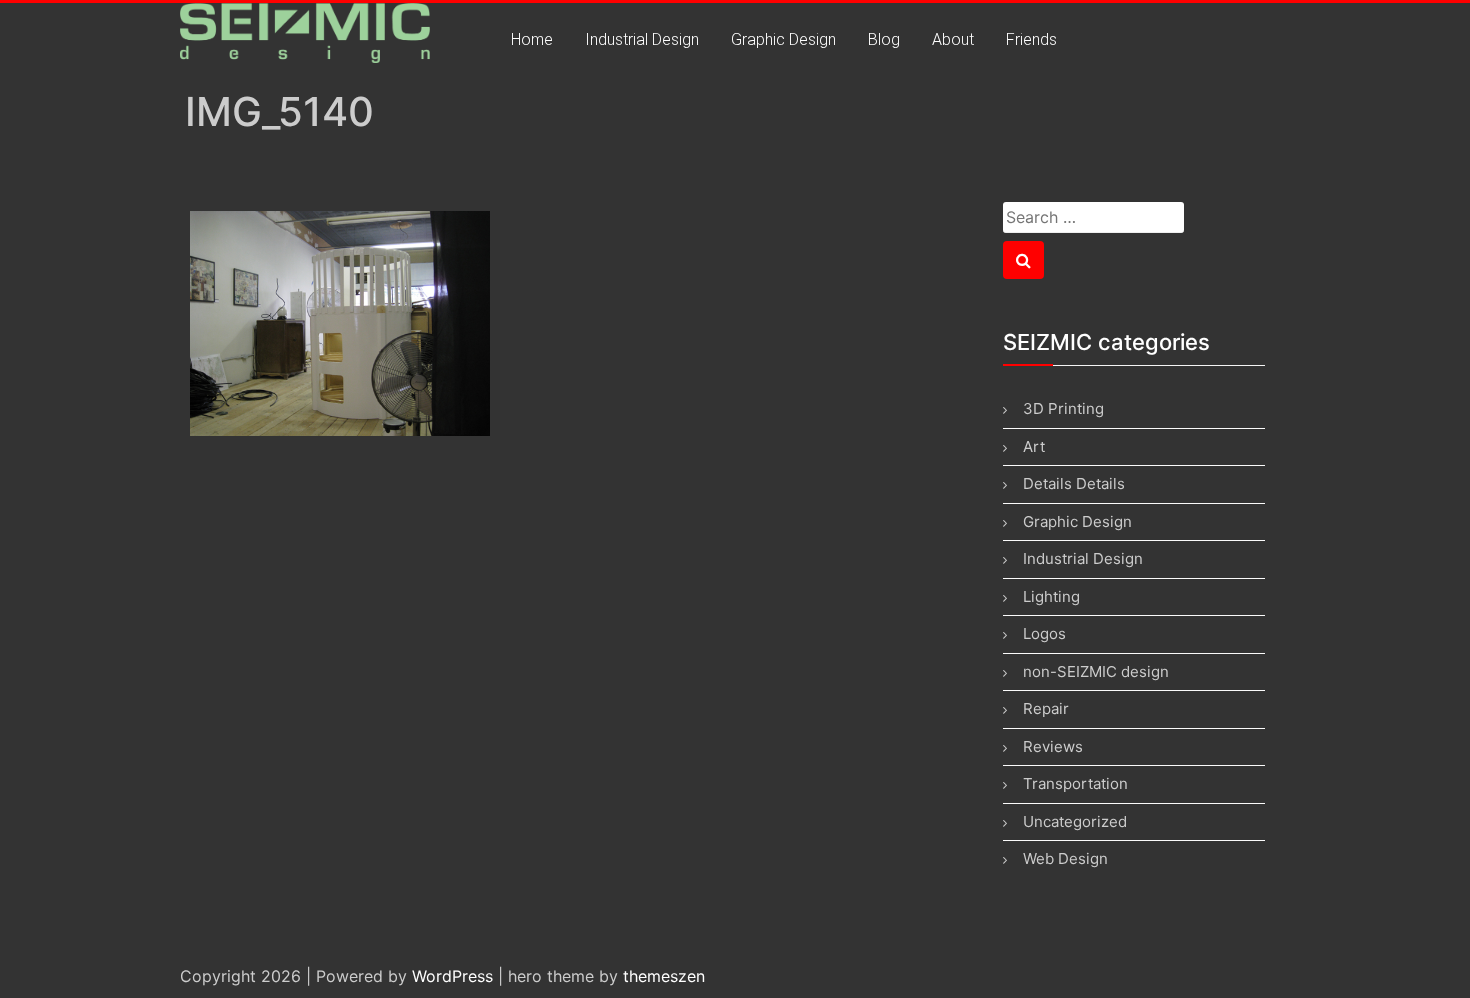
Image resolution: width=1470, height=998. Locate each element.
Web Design (1065, 858)
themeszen (664, 976)
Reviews (1053, 746)
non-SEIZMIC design (1096, 671)
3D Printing (1063, 408)
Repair (1046, 708)
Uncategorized (1075, 821)
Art (1034, 446)
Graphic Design (783, 39)
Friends (1031, 39)
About (953, 39)
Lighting (1051, 596)
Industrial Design (642, 39)
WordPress (452, 976)
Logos (1044, 633)
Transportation (1075, 783)
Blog (884, 39)
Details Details (1074, 483)
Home (532, 39)
